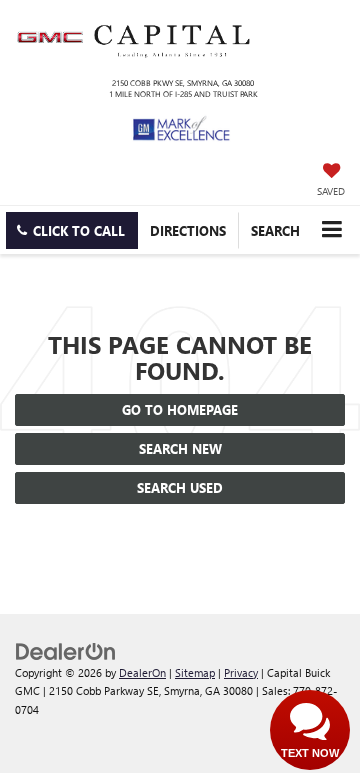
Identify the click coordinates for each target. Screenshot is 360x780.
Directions (188, 230)
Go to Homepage (180, 409)
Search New (180, 448)
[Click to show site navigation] (331, 229)
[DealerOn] (66, 649)
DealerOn (142, 672)
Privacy (241, 672)
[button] (72, 230)
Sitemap (195, 672)
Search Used (180, 487)
